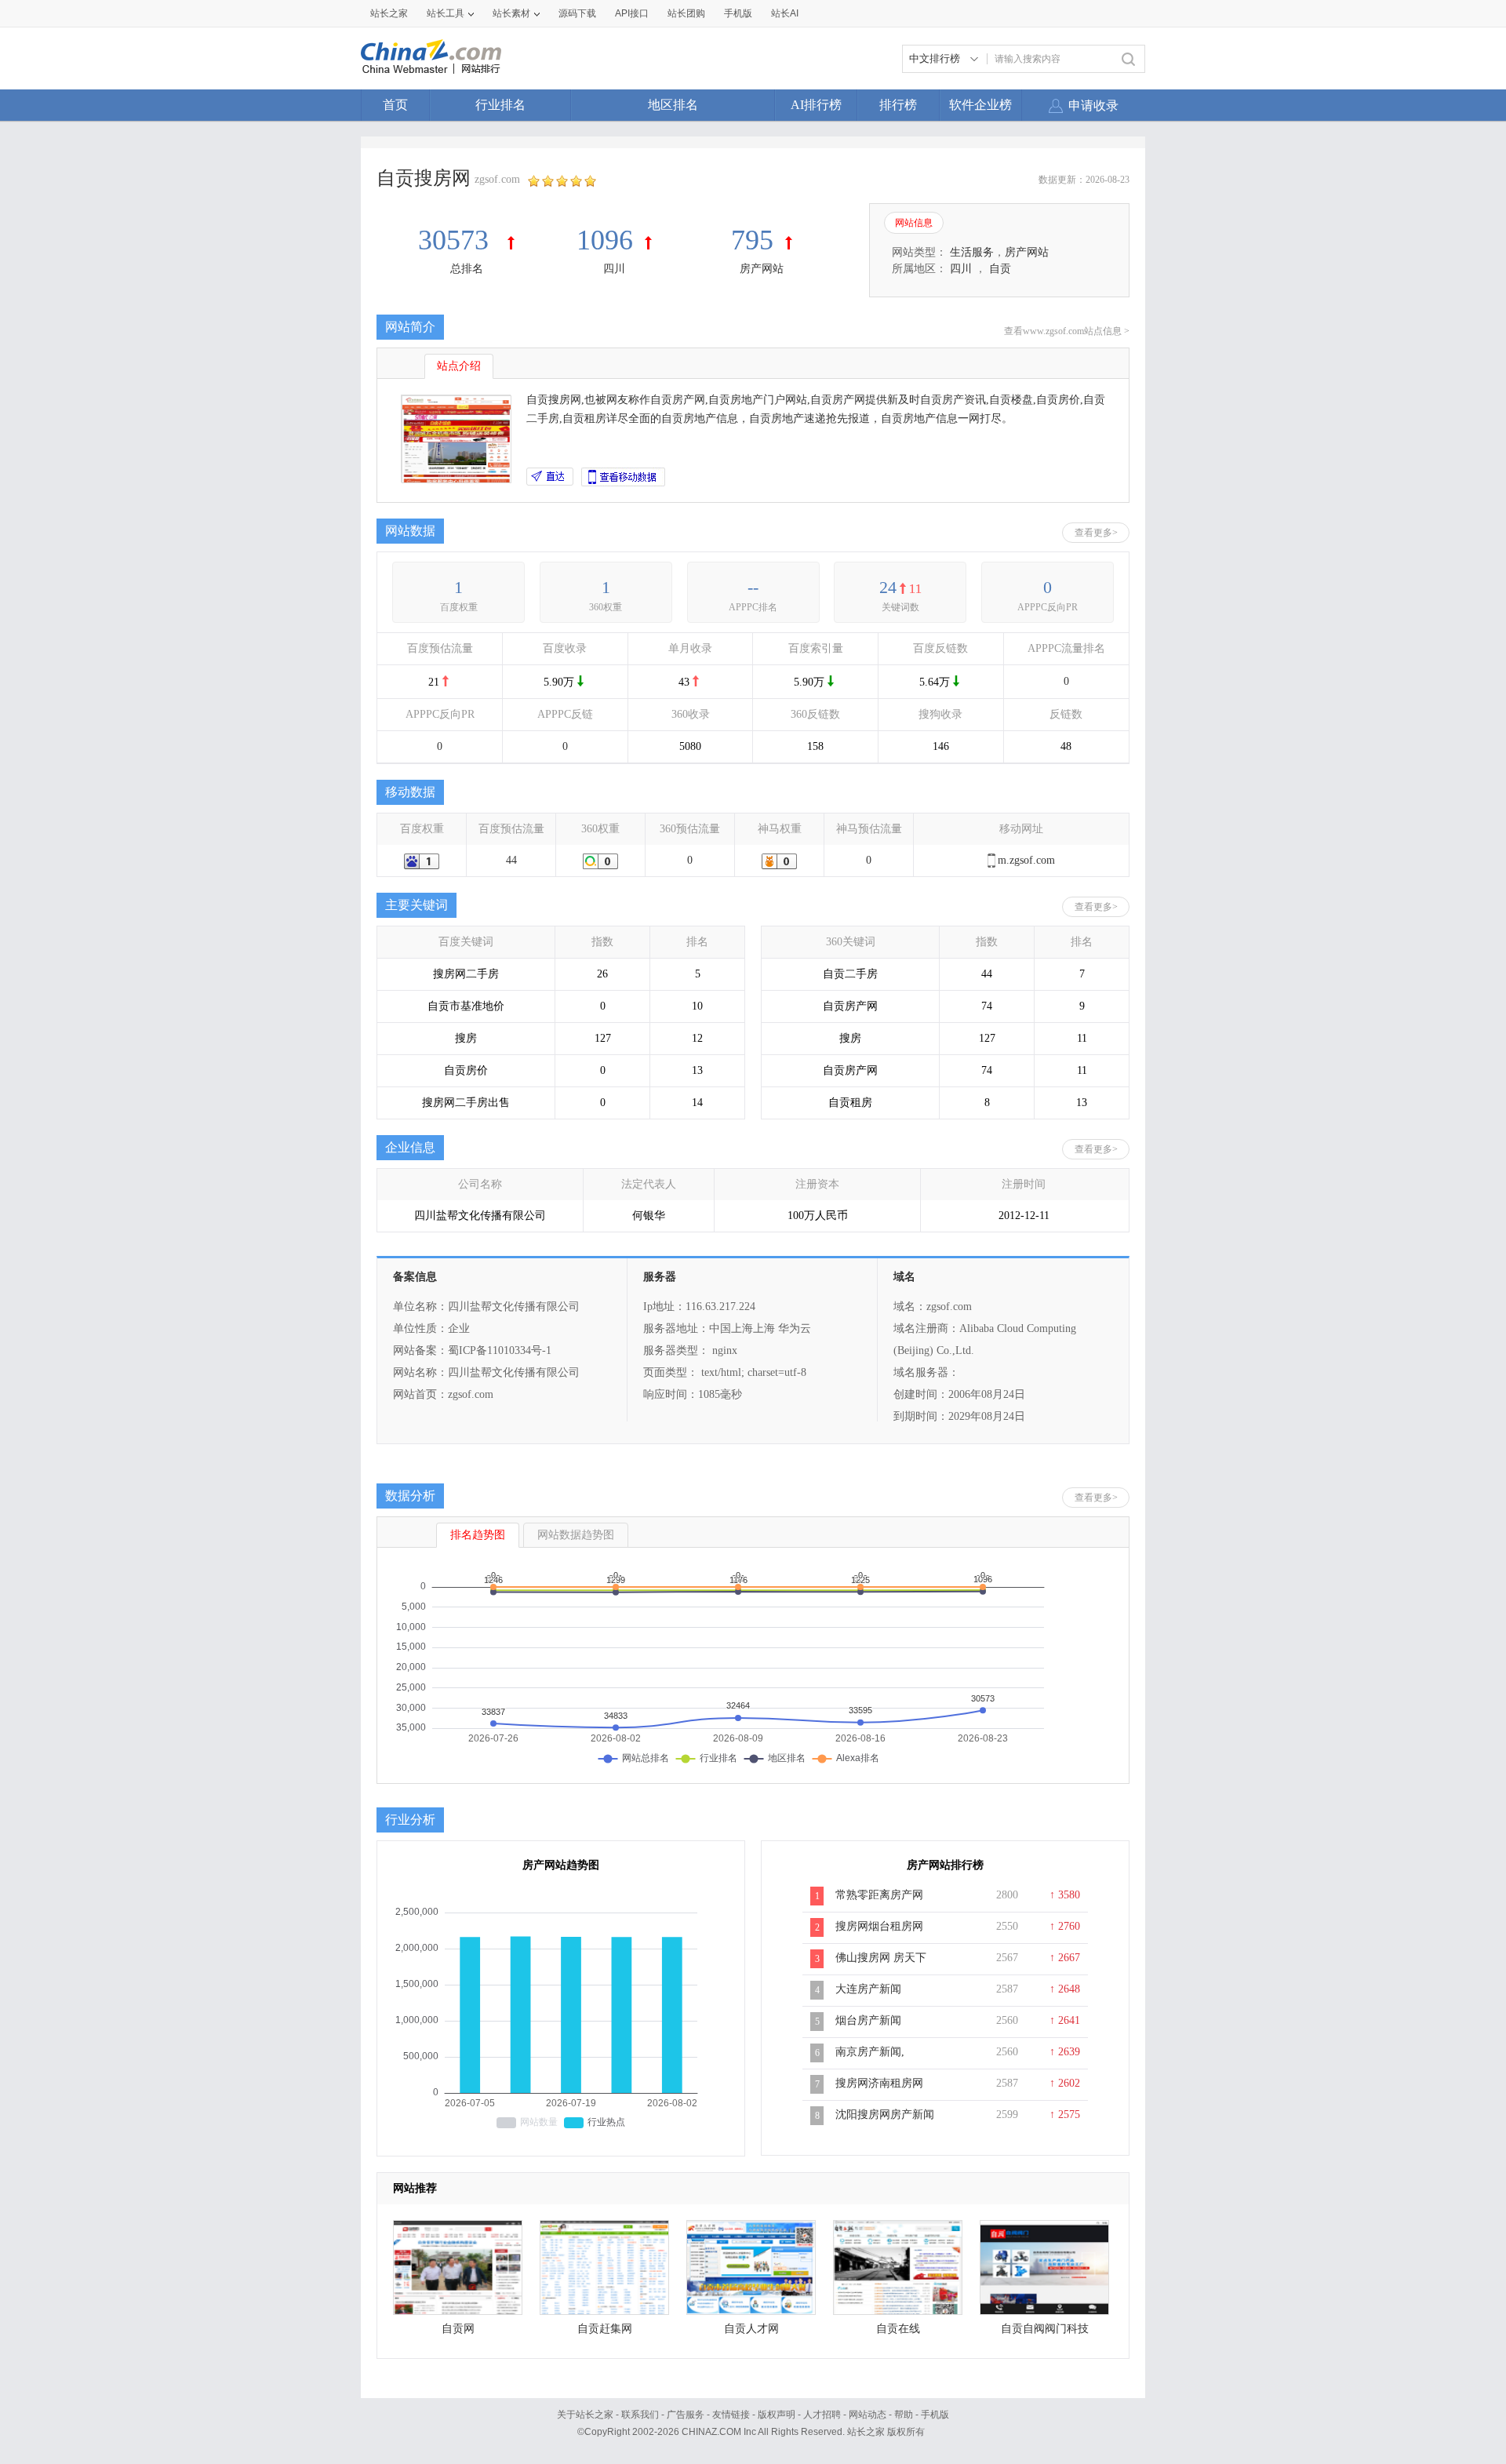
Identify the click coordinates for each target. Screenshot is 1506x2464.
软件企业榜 (980, 105)
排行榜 (898, 105)
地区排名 (673, 105)
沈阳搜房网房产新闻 (885, 2115)
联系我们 (640, 2415)
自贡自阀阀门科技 (1045, 2329)
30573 (457, 240)
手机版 (935, 2415)
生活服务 (972, 252)
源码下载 (577, 13)
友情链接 (731, 2415)
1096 (605, 240)
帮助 (904, 2415)
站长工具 (446, 13)
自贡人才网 (751, 2329)
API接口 (632, 13)
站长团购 (686, 13)
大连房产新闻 (868, 1989)
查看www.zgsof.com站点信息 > (1067, 331)
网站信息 (914, 223)
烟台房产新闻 (868, 2020)
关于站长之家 (585, 2415)
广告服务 (686, 2415)
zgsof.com (497, 179)
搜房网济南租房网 (879, 2083)
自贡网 (458, 2329)
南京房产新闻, (870, 2052)
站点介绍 (459, 366)
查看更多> (1096, 533)
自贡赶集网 (605, 2329)
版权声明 (777, 2415)
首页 (395, 105)
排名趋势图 (478, 1535)
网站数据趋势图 (576, 1535)
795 (752, 240)
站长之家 (389, 13)
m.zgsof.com (1026, 860)
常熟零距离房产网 (879, 1895)
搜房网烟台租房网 (879, 1926)
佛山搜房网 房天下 (881, 1958)
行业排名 (500, 105)
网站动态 (868, 2415)
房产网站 (762, 269)
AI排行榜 (816, 105)
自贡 (1000, 269)
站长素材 (511, 13)
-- (753, 587)
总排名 (467, 269)
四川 (614, 269)
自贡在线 (898, 2329)
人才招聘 (822, 2415)
